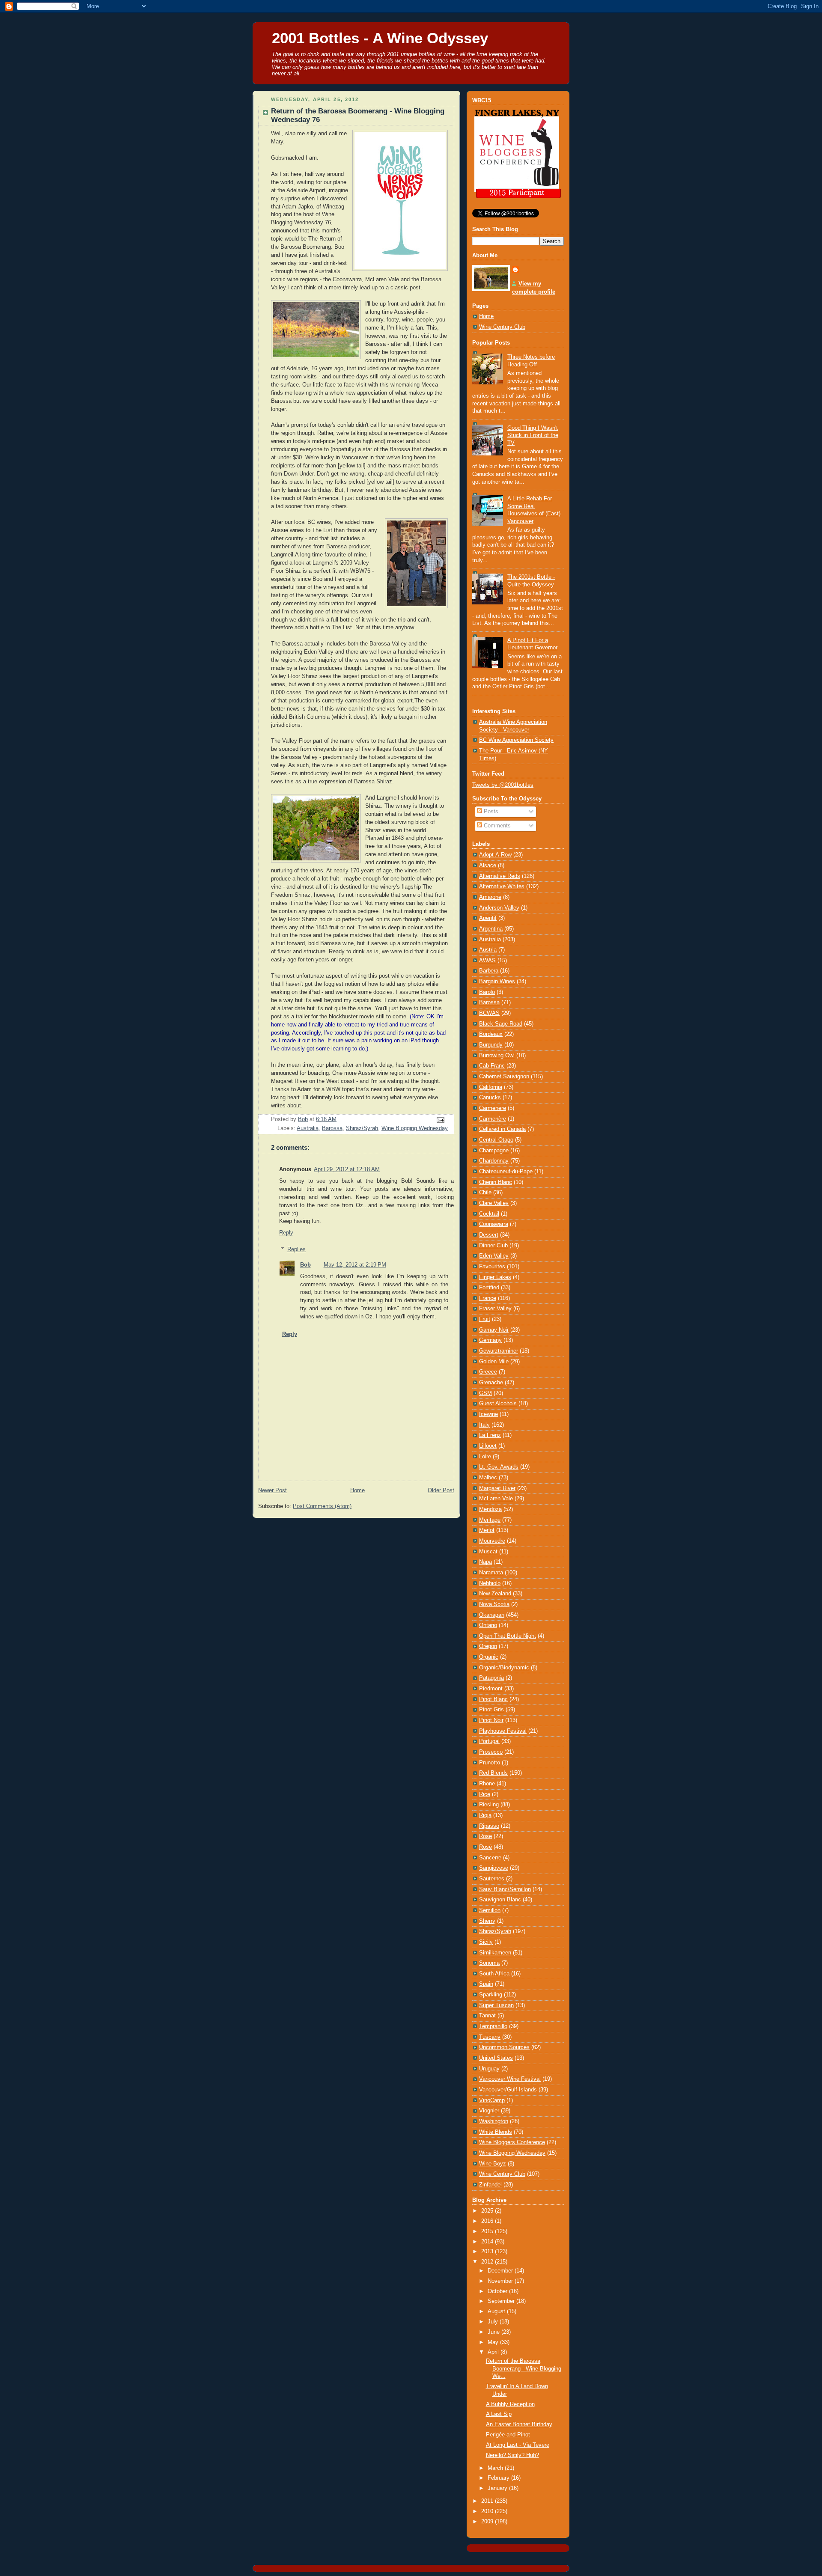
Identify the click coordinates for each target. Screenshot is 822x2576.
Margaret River (497, 1488)
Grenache (491, 1383)
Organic (489, 1657)
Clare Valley (494, 1203)
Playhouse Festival (503, 1731)
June (494, 2332)
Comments (496, 826)
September (502, 2301)
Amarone (490, 897)
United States (496, 2058)
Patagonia (491, 1678)
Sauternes (492, 1879)
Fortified (489, 1288)
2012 (488, 2262)
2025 (488, 2211)
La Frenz (490, 1435)
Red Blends (493, 1773)
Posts (490, 812)
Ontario (488, 1625)
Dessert (489, 1235)
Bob (305, 1265)
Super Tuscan (496, 2005)
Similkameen (495, 1953)
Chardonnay (494, 1161)
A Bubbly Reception (510, 2404)
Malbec (488, 1478)
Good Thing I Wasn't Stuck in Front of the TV (533, 436)
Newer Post (273, 1490)
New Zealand (495, 1594)
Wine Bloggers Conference (512, 2142)
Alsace (488, 866)
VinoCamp (492, 2100)
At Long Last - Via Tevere (518, 2445)
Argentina (491, 929)
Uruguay (489, 2069)
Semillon (490, 1910)
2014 (488, 2242)
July (494, 2322)
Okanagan (492, 1615)
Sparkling (491, 1995)
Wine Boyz (493, 2164)
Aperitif (488, 918)
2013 (488, 2252)
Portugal (489, 1741)
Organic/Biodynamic (504, 1668)
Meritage (490, 1520)
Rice (485, 1794)
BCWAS (489, 1013)
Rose (485, 1836)
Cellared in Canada (502, 1129)
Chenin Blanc (496, 1182)
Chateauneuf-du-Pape (506, 1172)
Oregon (488, 1646)
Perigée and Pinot (508, 2435)
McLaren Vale (496, 1499)
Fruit (485, 1319)
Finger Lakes (495, 1277)
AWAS (487, 961)
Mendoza (490, 1509)
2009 (488, 2522)
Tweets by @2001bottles (503, 785)
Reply (286, 1233)
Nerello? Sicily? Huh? (512, 2455)
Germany (490, 1340)
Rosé (485, 1847)
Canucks (490, 1098)
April (494, 2352)
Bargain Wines (497, 982)
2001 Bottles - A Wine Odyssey (380, 38)
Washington (494, 2121)
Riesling (489, 1805)
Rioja (485, 1815)
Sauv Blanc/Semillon (505, 1889)
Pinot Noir (491, 1720)
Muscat (488, 1552)
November (501, 2281)
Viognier (489, 2111)
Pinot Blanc (493, 1699)
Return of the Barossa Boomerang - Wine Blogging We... (524, 2369)
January (498, 2488)
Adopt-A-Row (495, 855)
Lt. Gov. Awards (499, 1467)
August (497, 2311)
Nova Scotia (494, 1604)
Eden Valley (494, 1256)
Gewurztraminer (499, 1351)
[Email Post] (440, 1120)
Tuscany (490, 2037)
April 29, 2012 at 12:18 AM (347, 1169)
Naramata (491, 1573)
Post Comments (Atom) (322, 1506)
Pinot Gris (491, 1710)
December (501, 2271)
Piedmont (491, 1689)
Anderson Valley (499, 908)
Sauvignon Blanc (500, 1900)
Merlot (487, 1530)
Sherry (487, 1921)
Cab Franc (492, 1066)
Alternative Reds (500, 876)
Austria (488, 950)
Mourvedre (492, 1541)
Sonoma (489, 1963)
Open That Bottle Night (508, 1636)
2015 (488, 2231)
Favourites (492, 1267)
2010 (488, 2511)
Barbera (489, 971)
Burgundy (491, 1045)
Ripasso (489, 1826)
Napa (485, 1562)
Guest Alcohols (498, 1404)
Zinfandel (490, 2185)
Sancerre (490, 1858)
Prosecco (491, 1752)
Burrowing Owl (497, 1056)
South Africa (494, 1974)
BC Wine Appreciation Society (516, 740)
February (499, 2478)
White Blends (496, 2132)
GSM (485, 1393)
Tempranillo (493, 2026)
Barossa (332, 1128)
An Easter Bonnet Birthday (519, 2424)
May (494, 2342)
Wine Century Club (502, 327)
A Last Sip (499, 2414)
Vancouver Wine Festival (510, 2079)
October (498, 2291)
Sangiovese (494, 1868)
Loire (485, 1457)
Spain (486, 1984)
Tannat (487, 2016)
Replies (296, 1249)
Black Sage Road (501, 1024)
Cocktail (489, 1214)
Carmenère (493, 1119)
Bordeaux (491, 1034)
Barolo (487, 992)
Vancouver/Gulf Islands (508, 2090)
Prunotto (490, 1763)
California (491, 1087)
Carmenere (493, 1108)
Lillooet (488, 1446)
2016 (488, 2221)
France (488, 1298)
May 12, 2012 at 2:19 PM (355, 1265)
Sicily (486, 1942)
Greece (488, 1372)
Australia (308, 1128)
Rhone (487, 1784)
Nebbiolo (490, 1583)
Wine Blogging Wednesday (415, 1128)
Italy (484, 1425)
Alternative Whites (502, 886)
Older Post (441, 1490)
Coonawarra (494, 1224)
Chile (485, 1193)
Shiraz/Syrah (362, 1128)
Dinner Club (493, 1246)
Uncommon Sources (504, 2047)
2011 (488, 2501)
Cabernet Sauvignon (504, 1077)
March (496, 2468)
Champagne (494, 1151)
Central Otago (496, 1140)
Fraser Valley (495, 1309)
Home (357, 1490)
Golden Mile (494, 1362)
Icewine (488, 1414)
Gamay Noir (494, 1330)
